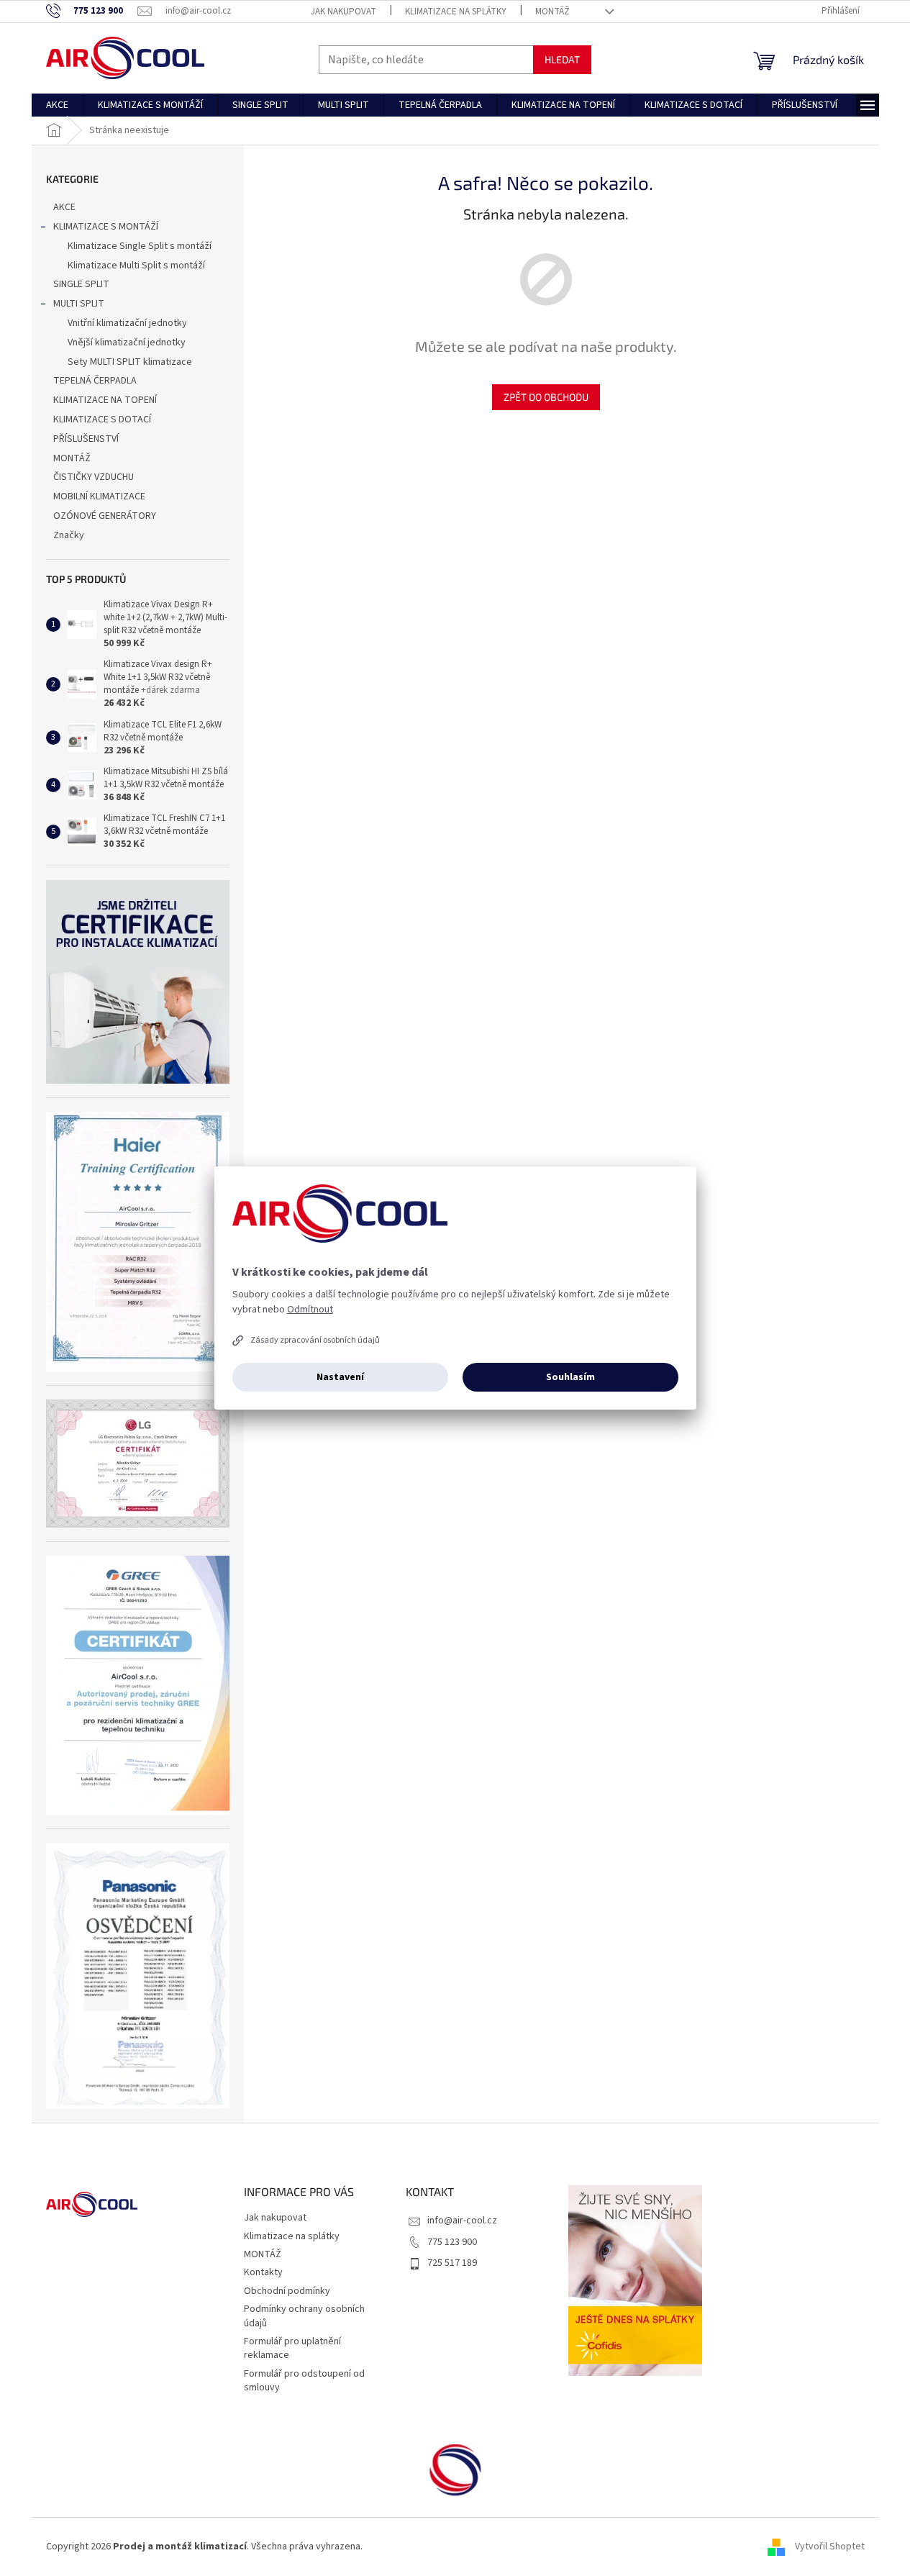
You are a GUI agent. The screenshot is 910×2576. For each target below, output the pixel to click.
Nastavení (340, 1377)
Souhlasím (570, 1377)
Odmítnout (310, 1310)
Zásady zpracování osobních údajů (315, 1340)
